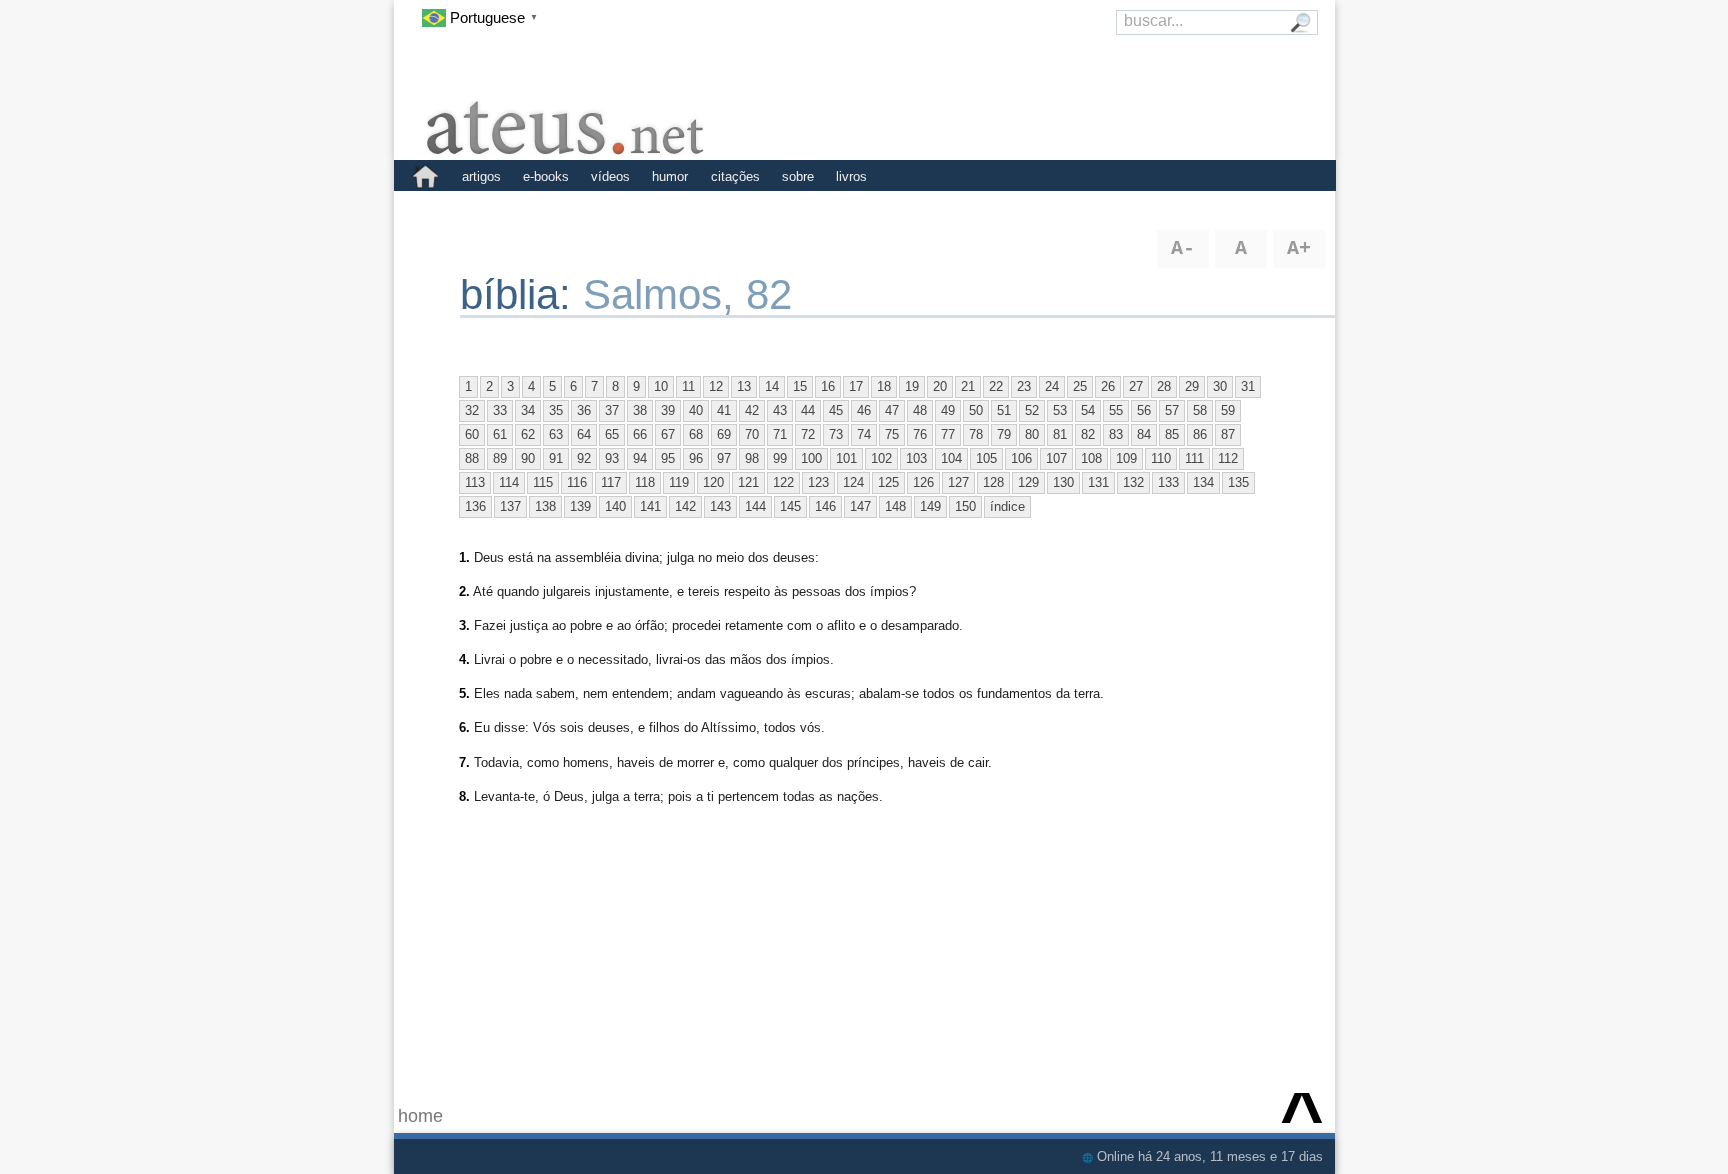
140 (615, 506)
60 (472, 434)
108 (1091, 458)
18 (884, 386)
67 (668, 434)
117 (611, 482)
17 (856, 386)
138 (545, 506)
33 (500, 410)
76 (920, 434)
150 (965, 506)
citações (735, 176)
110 (1161, 458)
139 (580, 506)
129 (1028, 482)
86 (1200, 434)
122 (783, 482)
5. (464, 693)
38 (640, 410)
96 (696, 458)
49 (948, 410)
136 (475, 506)
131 (1098, 482)
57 (1172, 410)
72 (808, 434)
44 (808, 410)
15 (800, 386)
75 (892, 434)
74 (864, 434)
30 (1220, 386)
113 (475, 482)
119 (679, 482)
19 (912, 386)
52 (1032, 410)
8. (464, 796)
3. (464, 625)
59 (1228, 410)
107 (1056, 458)
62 (528, 434)
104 (951, 458)
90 (528, 458)
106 (1021, 458)
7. (464, 762)
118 (645, 482)
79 (1004, 434)
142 (685, 506)
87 (1228, 434)
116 (577, 482)
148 (895, 506)
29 (1192, 386)
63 (556, 434)
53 (1060, 410)
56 (1144, 410)
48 (920, 410)
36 (584, 410)
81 (1060, 434)
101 (846, 458)
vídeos (610, 176)
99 (780, 458)
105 (986, 458)
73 (836, 434)
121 (748, 482)
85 (1172, 434)
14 (772, 386)
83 (1116, 434)
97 (724, 458)
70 (752, 434)
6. (464, 727)
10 (661, 386)
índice (1007, 506)
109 (1126, 458)
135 (1238, 482)
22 (996, 386)
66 (640, 434)
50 (976, 410)
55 (1116, 410)
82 (1088, 434)
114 (509, 482)
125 (888, 482)
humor (670, 176)
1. (464, 557)
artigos (481, 176)
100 (811, 458)
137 (510, 506)
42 (752, 410)
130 (1063, 482)
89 (500, 458)
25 (1080, 386)
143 (720, 506)
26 (1108, 386)
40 (696, 410)
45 (836, 410)
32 (472, 410)
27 (1136, 386)
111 (1194, 458)
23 (1024, 386)
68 (696, 434)
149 (930, 506)
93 (612, 458)
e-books (546, 176)
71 (780, 434)
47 (892, 410)
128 (993, 482)
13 (744, 386)
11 (688, 386)
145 (790, 506)
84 (1144, 434)
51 (1004, 410)
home (420, 1116)
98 (752, 458)
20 (940, 386)
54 (1088, 410)
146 (825, 506)
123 (818, 482)
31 (1248, 386)
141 (650, 506)
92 (584, 458)
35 (556, 410)
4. (464, 659)
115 (543, 482)
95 (668, 458)
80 (1032, 434)
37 (612, 410)
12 (716, 386)
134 (1203, 482)
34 (528, 410)
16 (828, 386)
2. (464, 591)
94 (640, 458)
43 (780, 410)
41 (724, 410)
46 (864, 410)
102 (881, 458)
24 (1052, 386)
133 (1168, 482)
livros (851, 176)
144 (755, 506)
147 (860, 506)
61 (500, 434)
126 (923, 482)
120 (713, 482)
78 (976, 434)
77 (948, 434)
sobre (798, 176)
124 (853, 482)
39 (668, 410)
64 (584, 434)
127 (958, 482)
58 (1200, 410)
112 (1228, 458)
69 (724, 434)
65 (612, 434)
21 (968, 386)
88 (472, 458)
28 (1164, 386)
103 (916, 458)
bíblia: (521, 294)
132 (1133, 482)
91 (556, 458)
